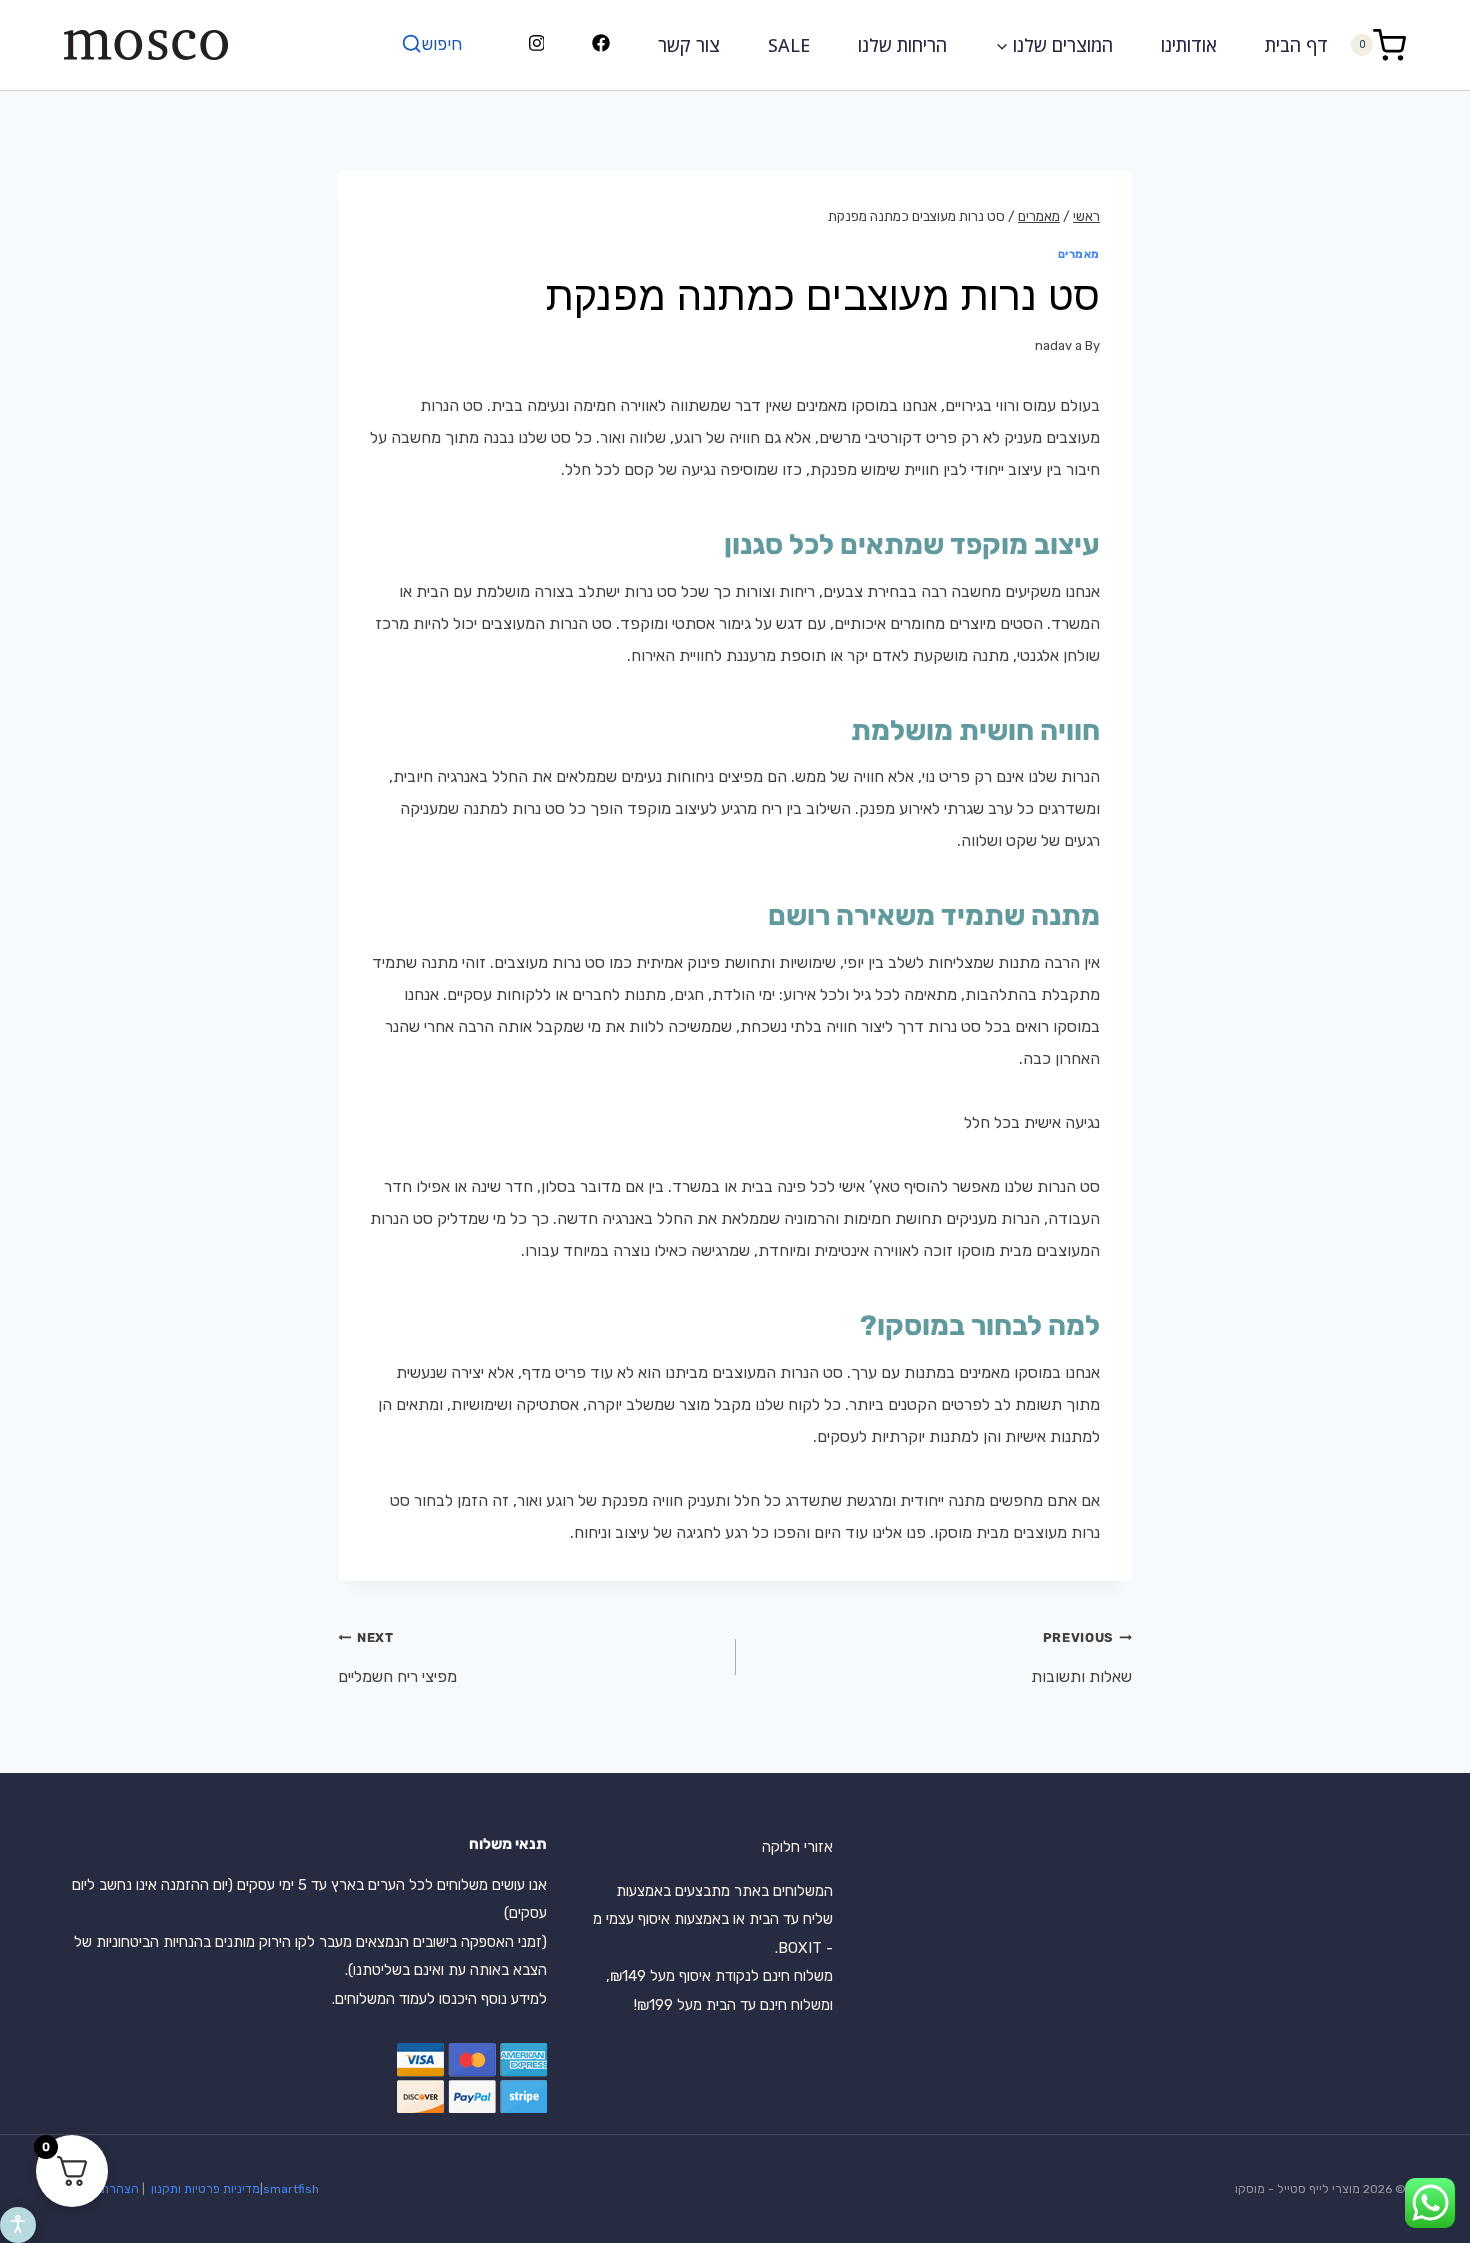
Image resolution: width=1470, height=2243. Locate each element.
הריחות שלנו (902, 45)
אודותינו (1189, 45)
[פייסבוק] (601, 45)
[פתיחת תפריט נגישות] (18, 2225)
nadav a (1058, 345)
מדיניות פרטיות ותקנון (204, 2189)
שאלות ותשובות (1081, 1658)
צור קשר (689, 45)
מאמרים (1079, 254)
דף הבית (1296, 45)
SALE (789, 45)
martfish (294, 2189)
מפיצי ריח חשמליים (397, 1658)
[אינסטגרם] (536, 45)
